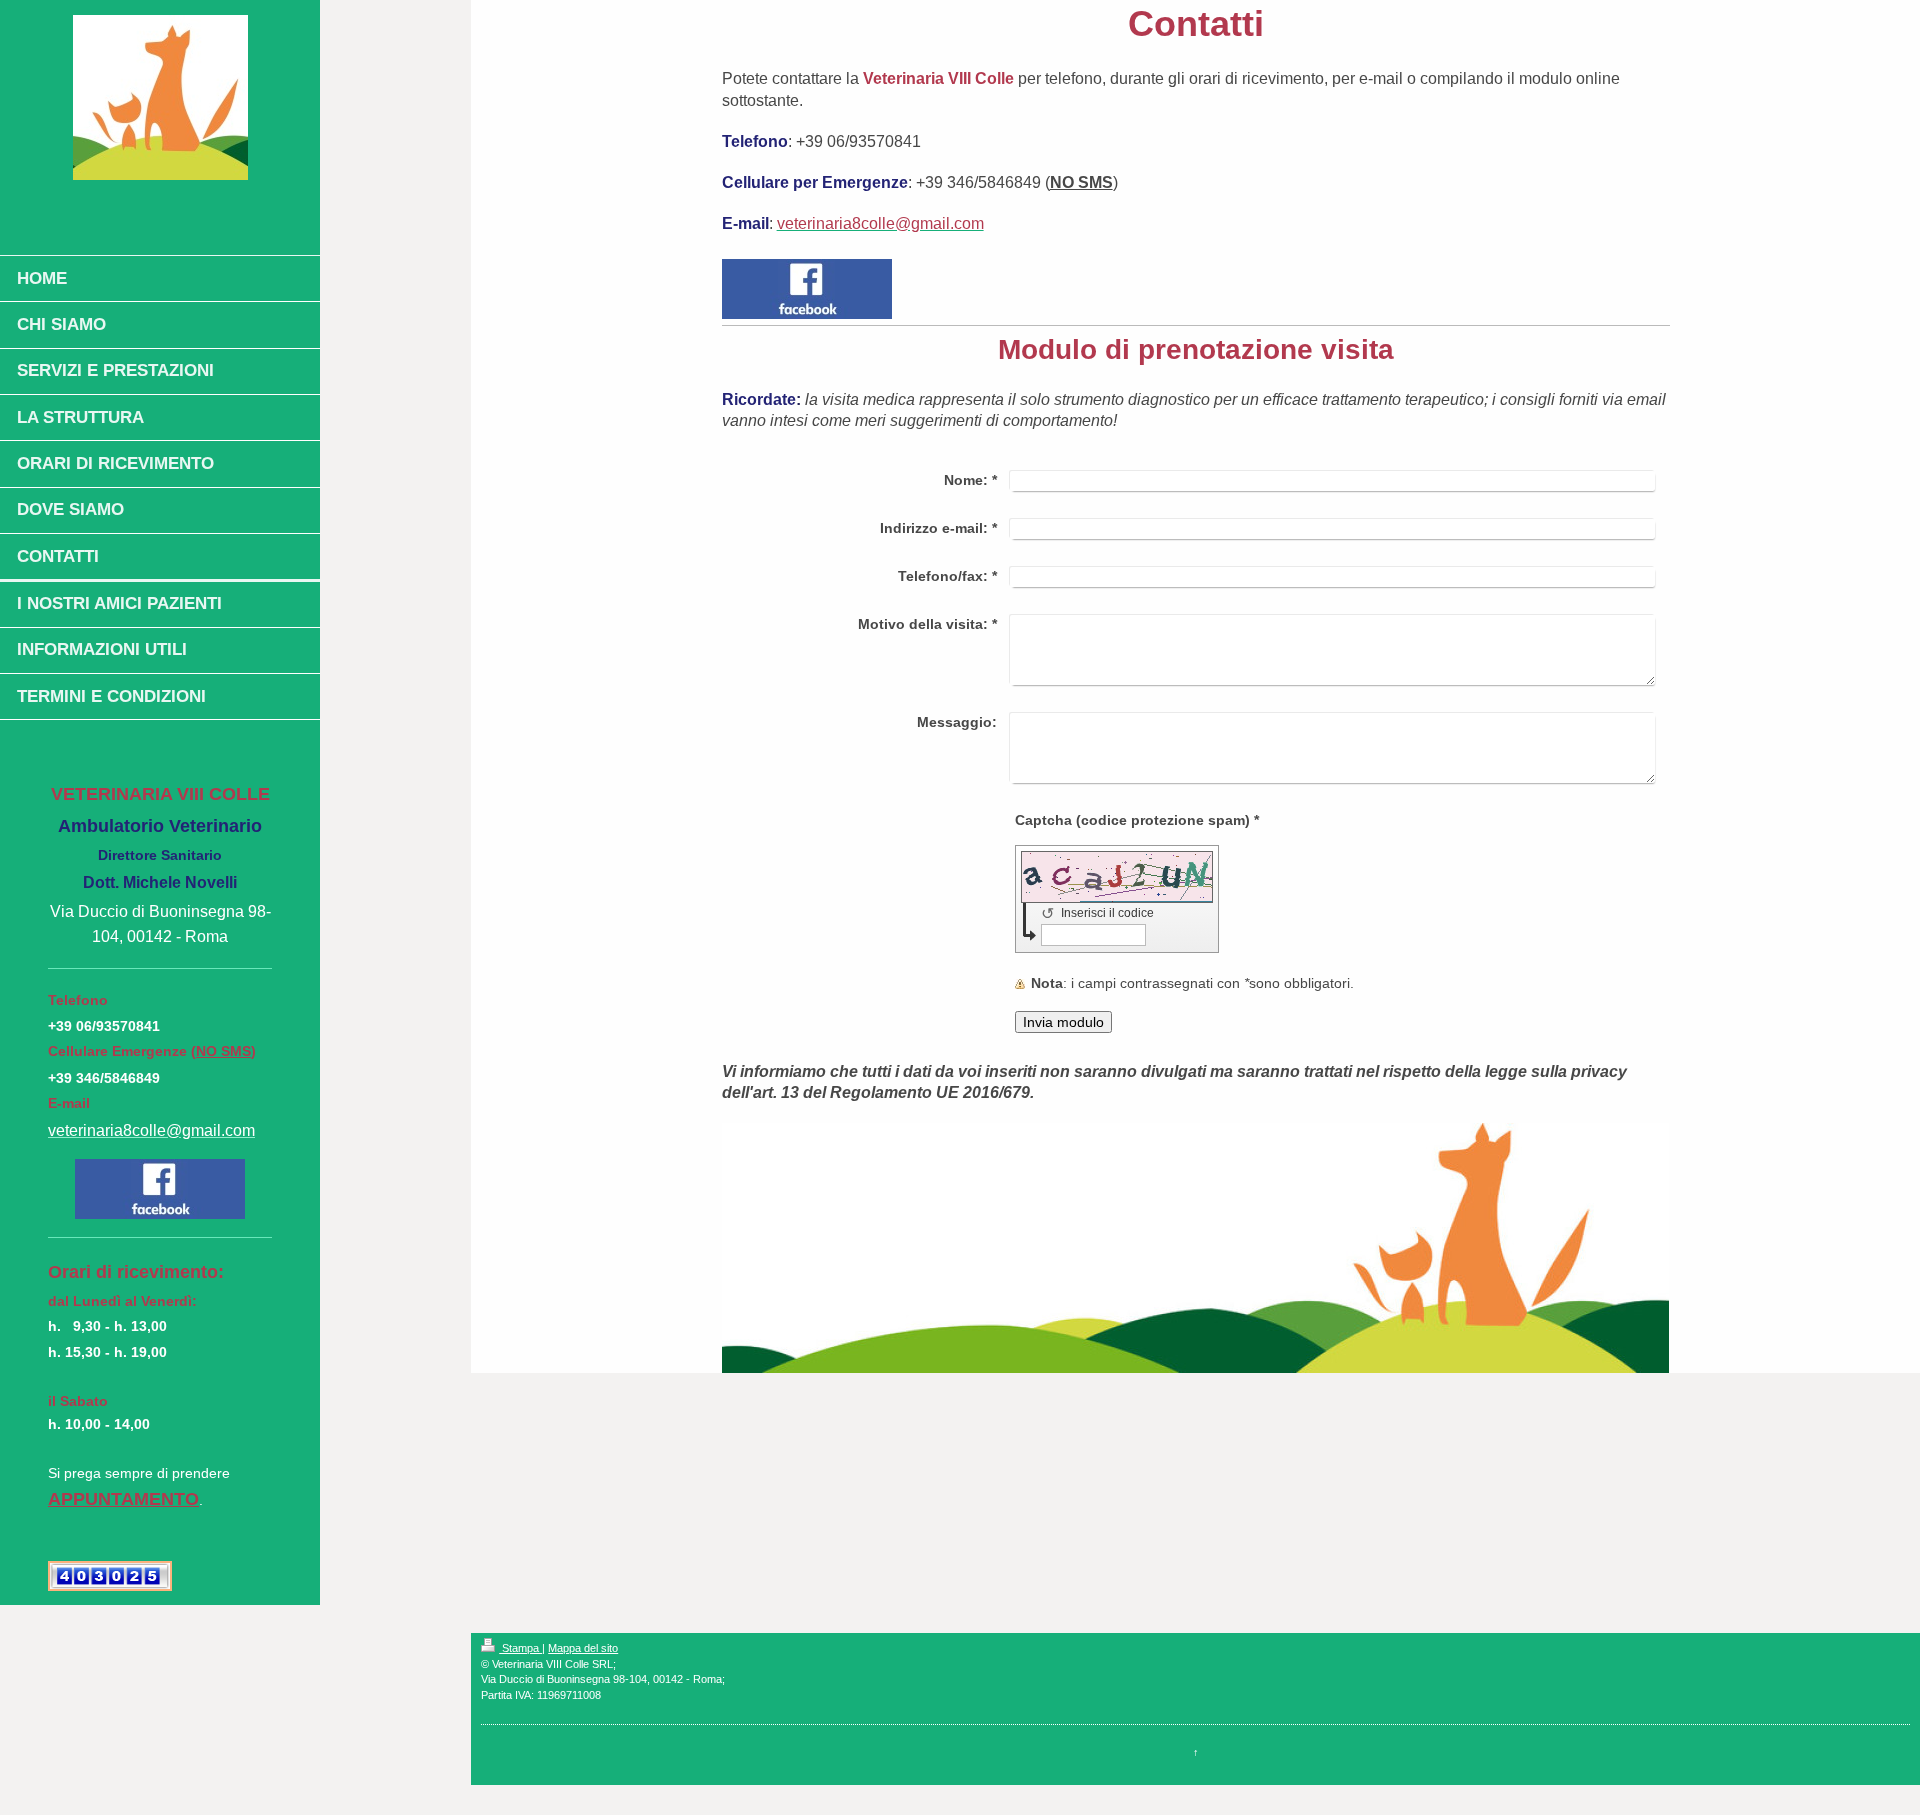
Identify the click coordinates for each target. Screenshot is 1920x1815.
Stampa (520, 1648)
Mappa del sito (583, 1648)
